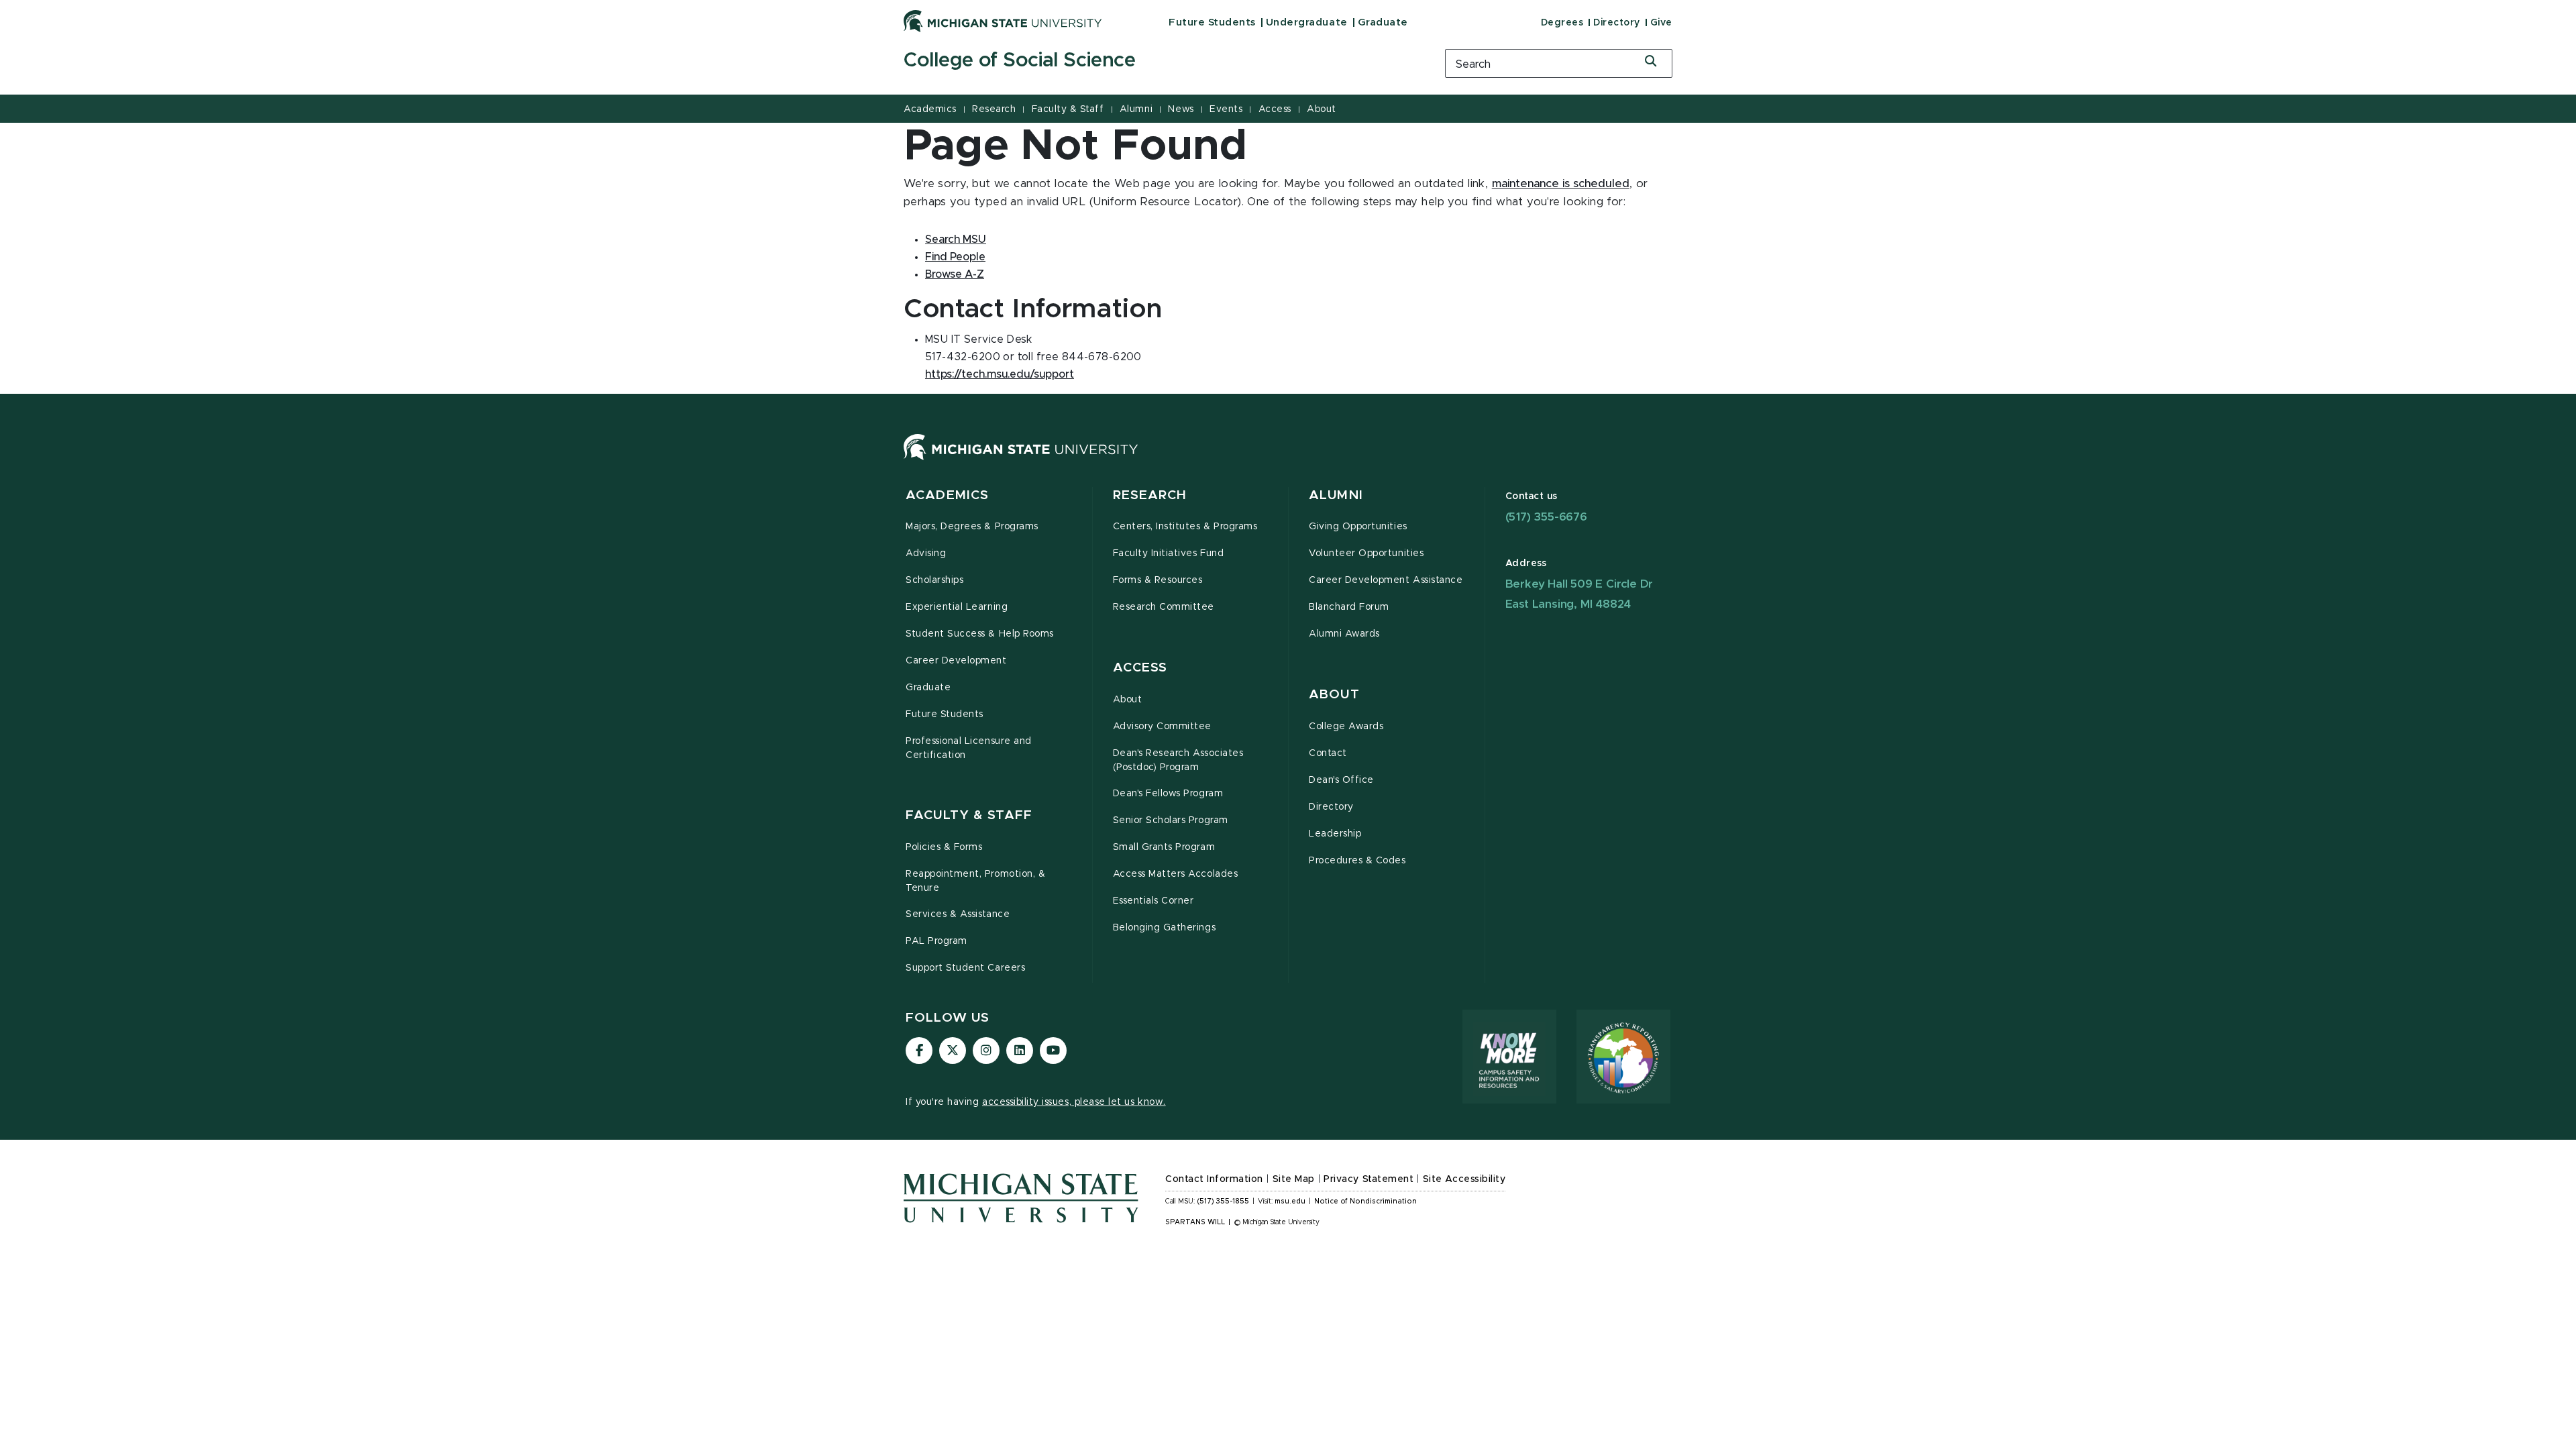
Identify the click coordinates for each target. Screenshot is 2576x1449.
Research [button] (1150, 495)
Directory (1617, 23)
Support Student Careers (965, 968)
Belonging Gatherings (1165, 928)
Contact (1328, 753)
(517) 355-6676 (1546, 517)
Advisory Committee (1163, 727)
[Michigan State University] (1003, 21)
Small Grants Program (1164, 847)
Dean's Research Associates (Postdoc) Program (1178, 760)
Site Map (1294, 1179)
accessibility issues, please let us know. (1074, 1102)
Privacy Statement (1368, 1179)
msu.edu (1290, 1201)
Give (1661, 23)
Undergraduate (1307, 22)
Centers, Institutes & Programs (1185, 527)
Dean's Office (1341, 780)
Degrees (1562, 23)
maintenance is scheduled (1561, 184)
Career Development (956, 661)
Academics (930, 109)
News (1181, 109)
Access (1275, 109)
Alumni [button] (1336, 495)
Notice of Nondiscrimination (1365, 1201)
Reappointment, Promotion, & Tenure (975, 881)
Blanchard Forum (1349, 607)
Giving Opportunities (1358, 527)
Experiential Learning (957, 607)
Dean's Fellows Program (1168, 794)
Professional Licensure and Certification (969, 748)
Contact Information (1214, 1179)
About (1322, 109)
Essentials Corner (1153, 901)
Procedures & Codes (1357, 861)
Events (1226, 109)
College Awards (1346, 727)
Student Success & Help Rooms (980, 634)
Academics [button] (947, 495)
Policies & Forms (944, 847)
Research (994, 109)
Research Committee (1164, 607)
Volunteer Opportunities (1366, 553)
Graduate (1383, 22)
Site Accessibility (1464, 1179)
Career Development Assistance (1386, 580)
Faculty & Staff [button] (969, 815)
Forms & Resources (1158, 580)
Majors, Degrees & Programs (972, 527)
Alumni (1136, 109)
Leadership (1335, 834)
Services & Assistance (958, 914)
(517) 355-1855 (1223, 1201)
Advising (926, 553)
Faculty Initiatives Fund (1169, 553)
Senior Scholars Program (1171, 820)
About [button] (1334, 695)
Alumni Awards (1344, 634)
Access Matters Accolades (1176, 874)
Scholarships (934, 580)
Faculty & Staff (1068, 109)
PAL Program (936, 941)
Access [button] (1140, 668)
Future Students (1212, 22)
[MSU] (1021, 460)
